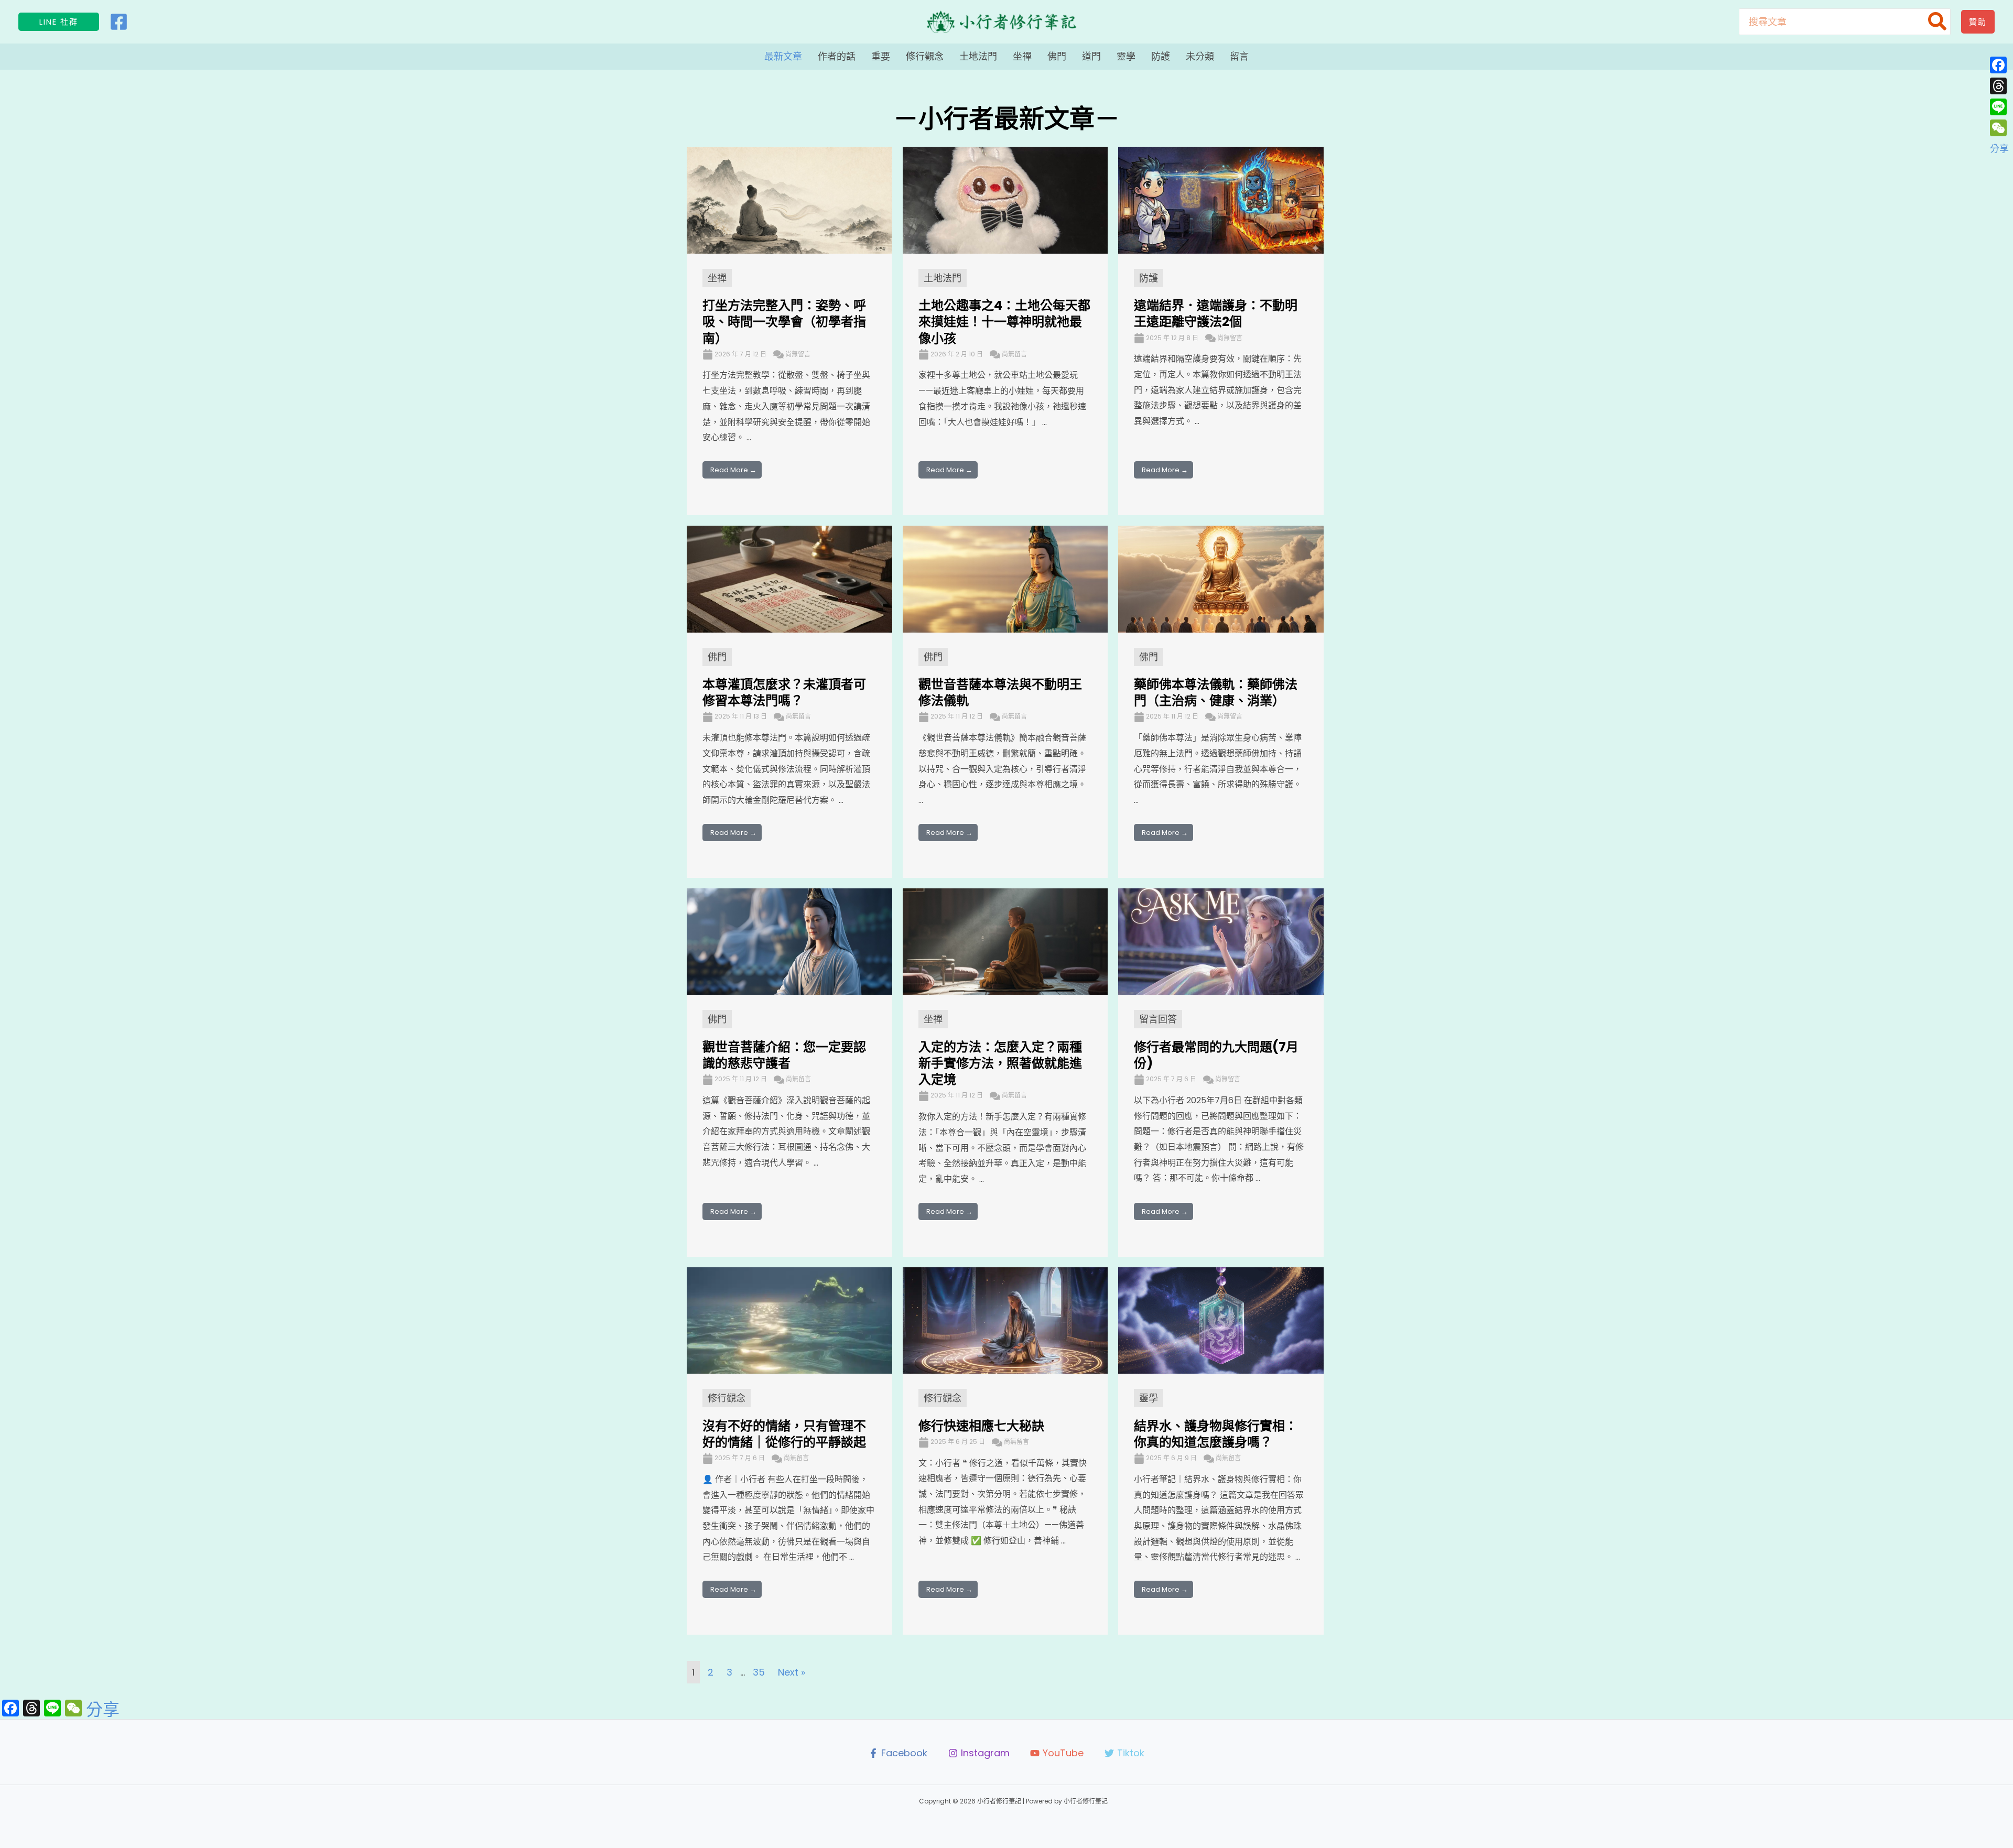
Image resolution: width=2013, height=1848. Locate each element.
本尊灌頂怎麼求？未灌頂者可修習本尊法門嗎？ (784, 692)
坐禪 (1022, 56)
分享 (103, 1710)
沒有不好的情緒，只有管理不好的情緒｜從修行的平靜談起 (784, 1434)
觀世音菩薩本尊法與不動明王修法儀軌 (1000, 692)
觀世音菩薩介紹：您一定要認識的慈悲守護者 (784, 1055)
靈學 (1126, 56)
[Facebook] (119, 22)
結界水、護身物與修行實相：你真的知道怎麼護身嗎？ (1216, 1434)
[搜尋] (1938, 22)
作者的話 (837, 56)
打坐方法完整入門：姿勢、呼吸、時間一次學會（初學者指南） (784, 322)
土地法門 (978, 56)
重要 (881, 56)
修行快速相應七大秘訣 (981, 1426)
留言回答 (1158, 1019)
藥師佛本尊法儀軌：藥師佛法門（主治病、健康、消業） (1216, 692)
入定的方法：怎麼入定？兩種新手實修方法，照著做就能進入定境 (1000, 1063)
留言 (1239, 56)
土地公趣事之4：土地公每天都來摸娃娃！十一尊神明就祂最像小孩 (1004, 322)
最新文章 (783, 56)
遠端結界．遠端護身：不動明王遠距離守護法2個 (1216, 313)
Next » (792, 1672)
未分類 (1200, 56)
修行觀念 (925, 56)
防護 (1161, 56)
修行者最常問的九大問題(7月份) (1216, 1055)
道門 (1091, 56)
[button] (59, 22)
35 (759, 1672)
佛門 (1057, 56)
